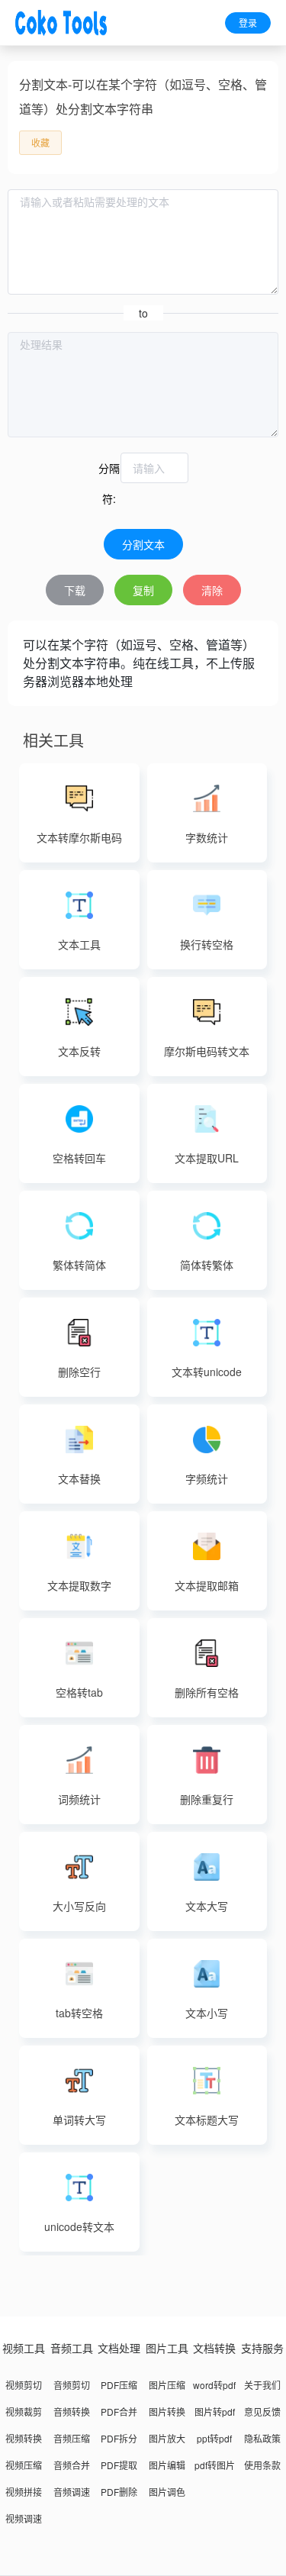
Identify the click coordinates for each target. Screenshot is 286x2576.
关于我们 (262, 2385)
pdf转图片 (215, 2465)
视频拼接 (24, 2492)
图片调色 (167, 2492)
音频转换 (72, 2412)
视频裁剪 (24, 2412)
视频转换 (24, 2438)
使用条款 (262, 2465)
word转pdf (214, 2385)
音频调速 (72, 2492)
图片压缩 (167, 2385)
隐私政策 (262, 2438)
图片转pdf (215, 2412)
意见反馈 (262, 2412)
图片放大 (167, 2438)
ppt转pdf (214, 2438)
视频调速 (24, 2518)
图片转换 (167, 2412)
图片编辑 (167, 2465)
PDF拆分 (119, 2438)
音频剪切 (72, 2385)
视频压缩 (24, 2465)
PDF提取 (119, 2465)
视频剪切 (24, 2385)
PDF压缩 (119, 2385)
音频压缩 (72, 2438)
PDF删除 (119, 2492)
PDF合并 (119, 2412)
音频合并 (72, 2465)
